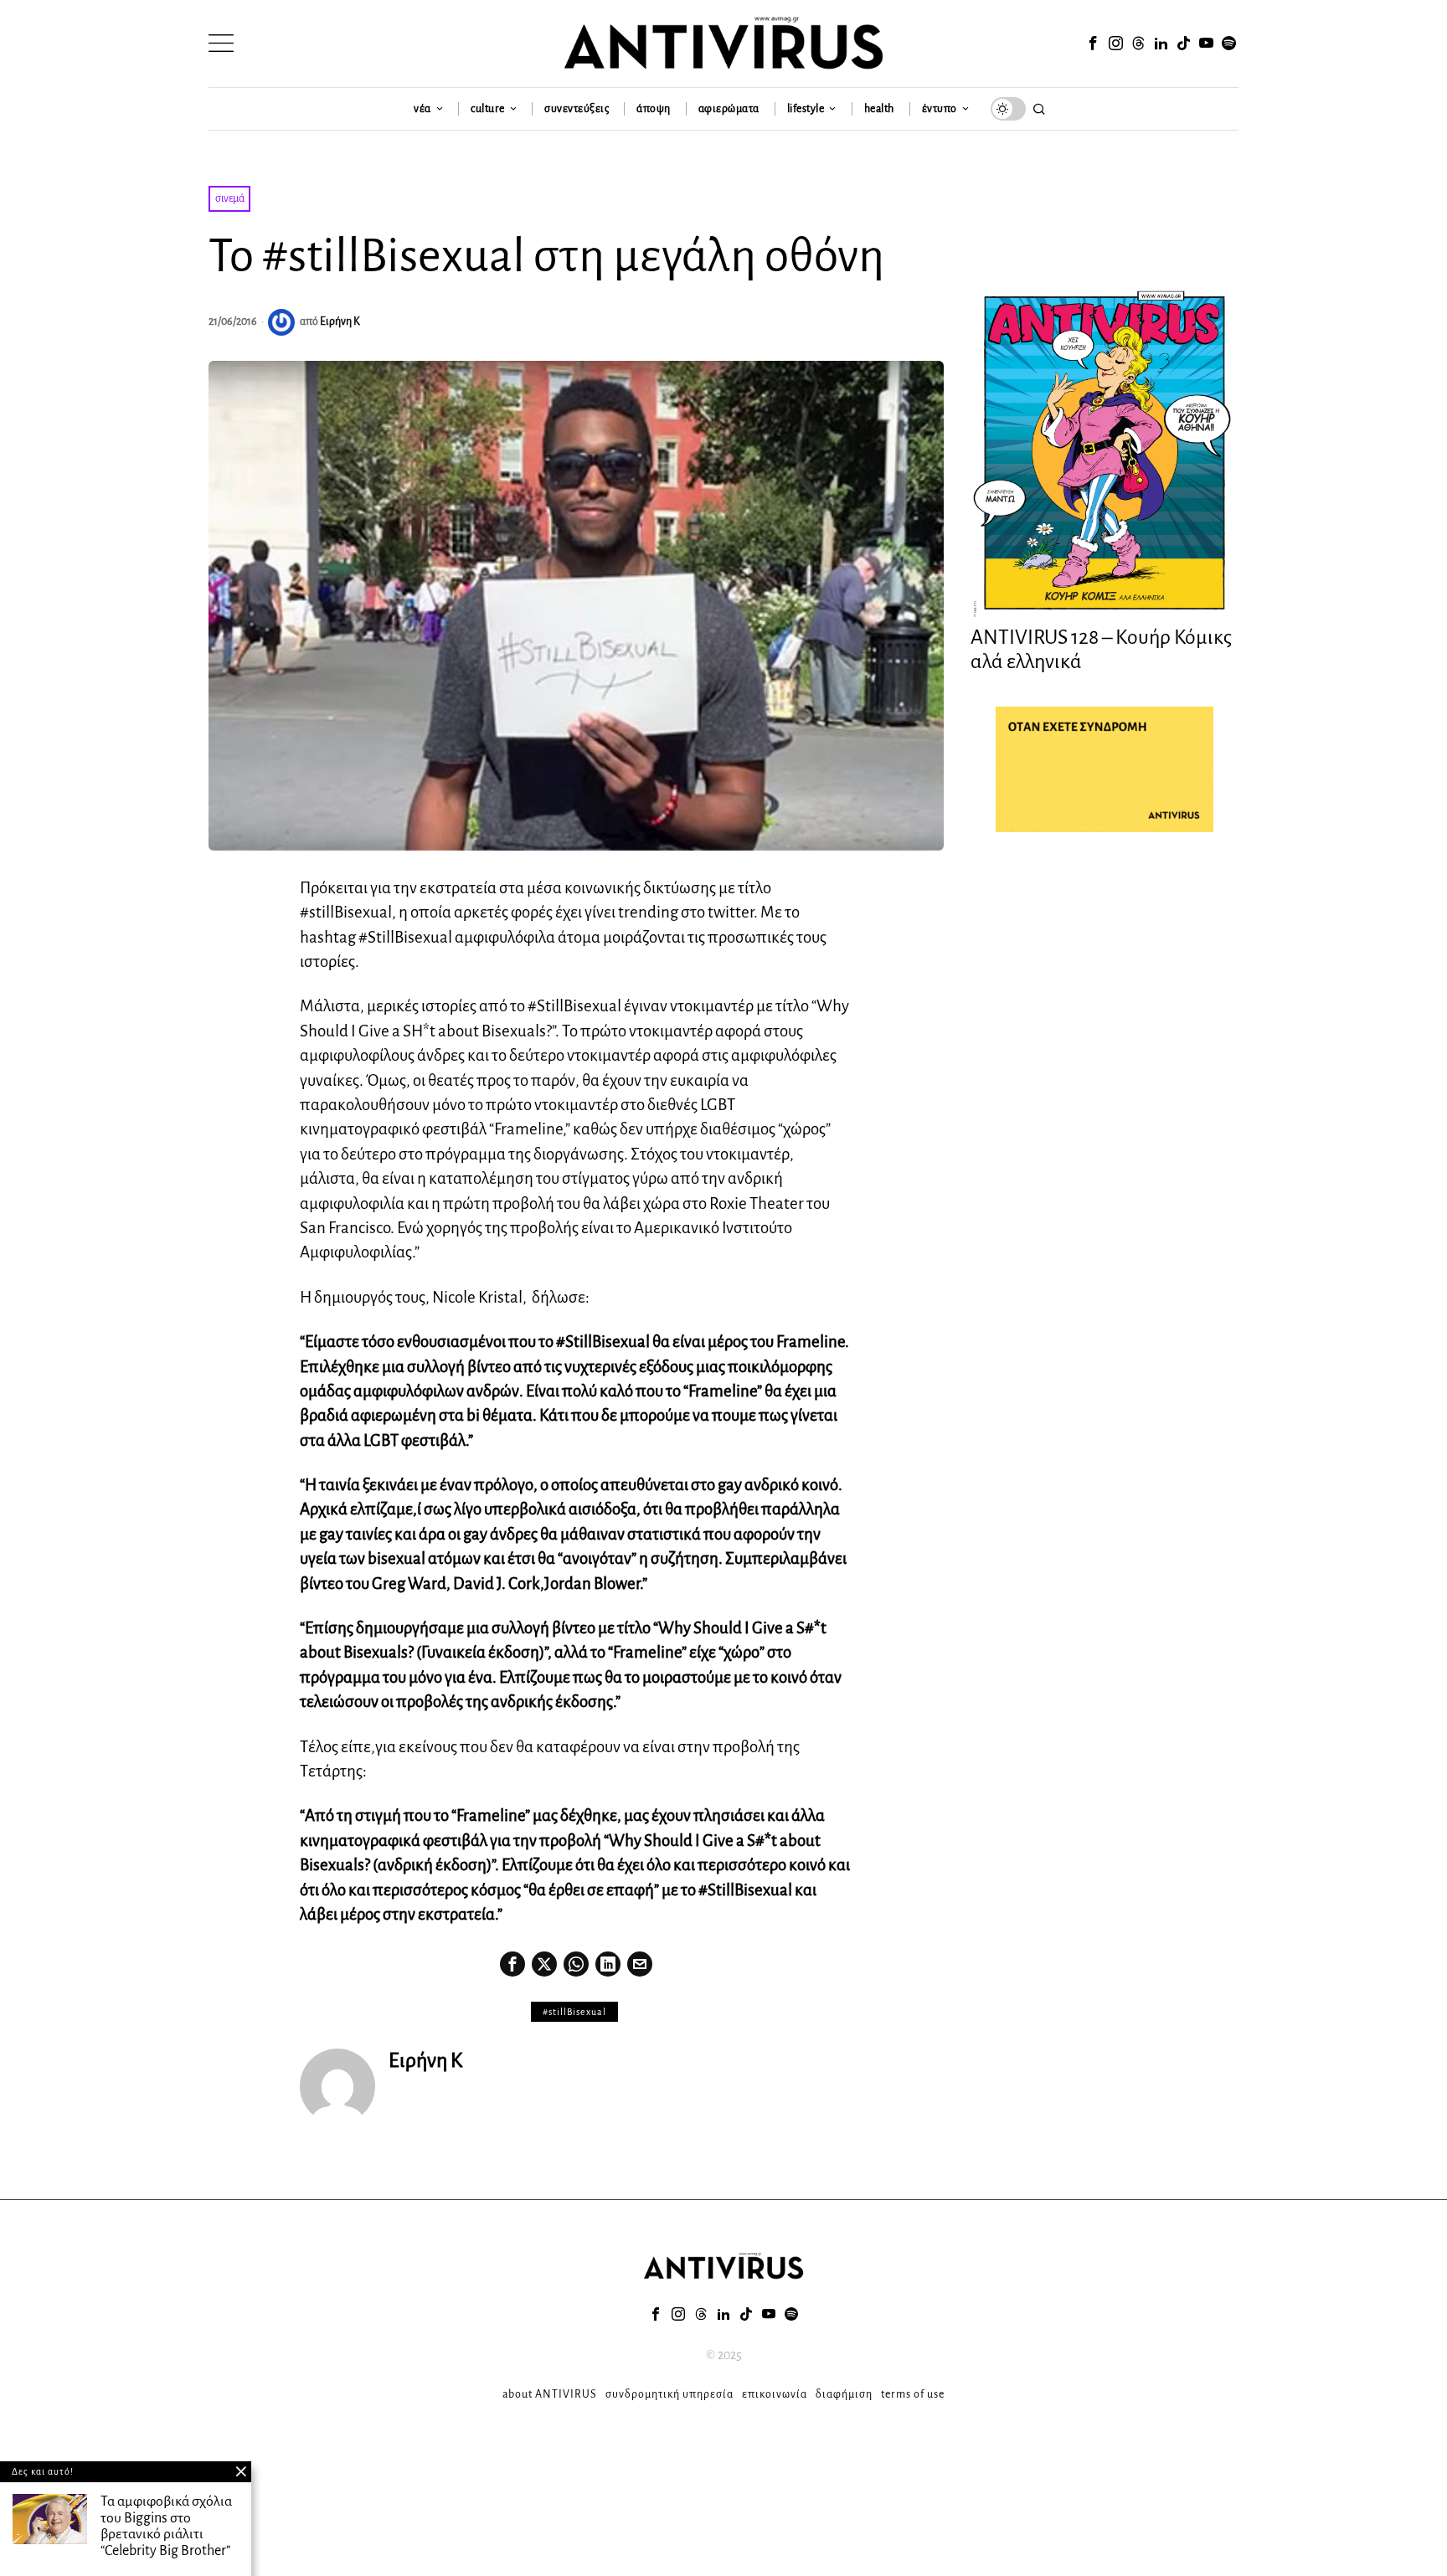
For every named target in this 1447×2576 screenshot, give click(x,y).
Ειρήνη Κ (340, 321)
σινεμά (229, 198)
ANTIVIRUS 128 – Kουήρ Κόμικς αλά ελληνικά (1101, 649)
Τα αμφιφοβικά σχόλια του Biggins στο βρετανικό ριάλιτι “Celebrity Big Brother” (166, 2526)
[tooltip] (1093, 44)
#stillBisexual (574, 2012)
